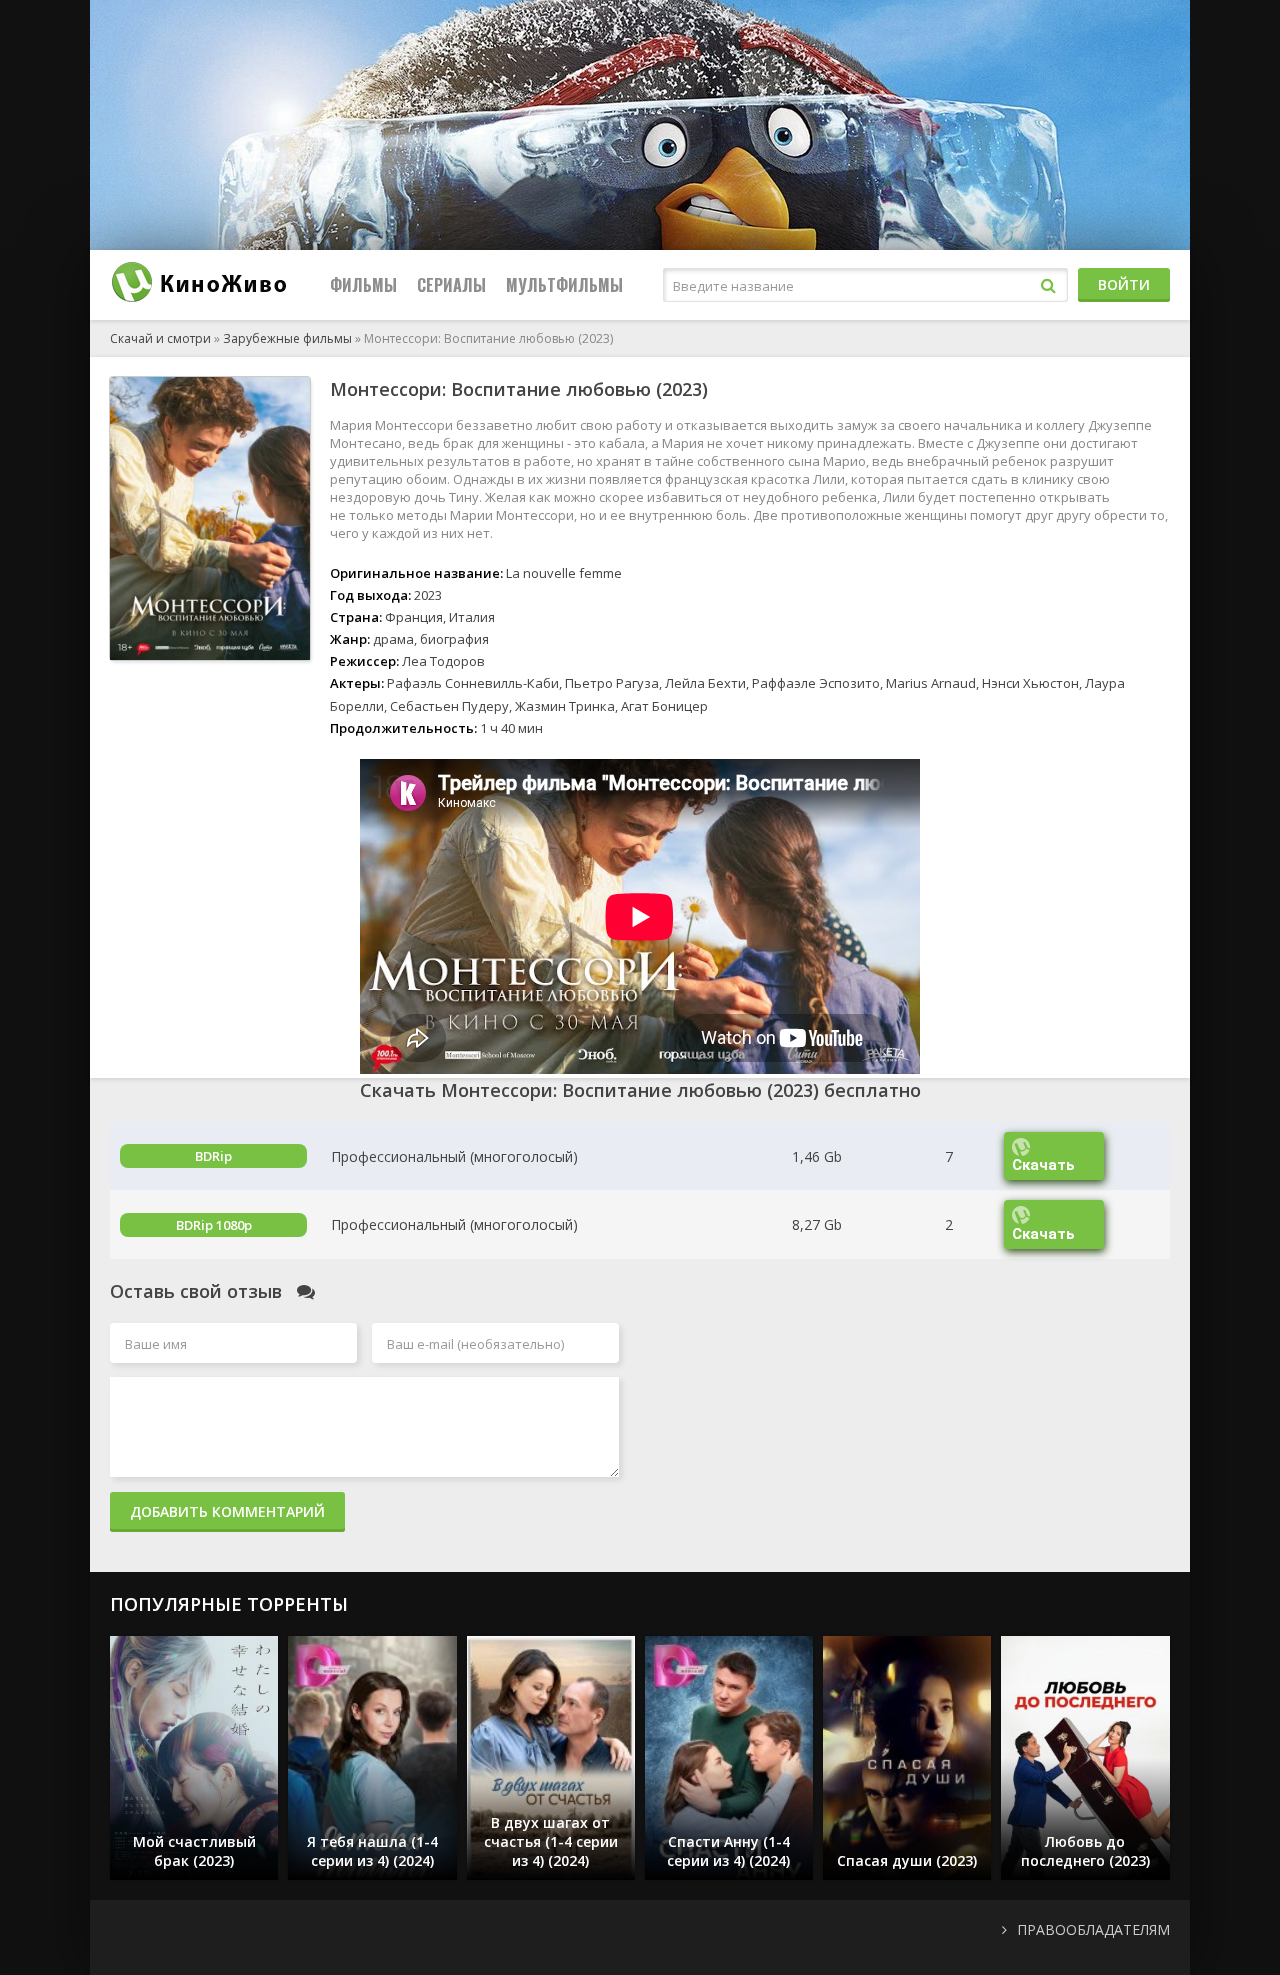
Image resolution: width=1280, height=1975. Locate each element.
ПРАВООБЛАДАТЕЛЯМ (1093, 1929)
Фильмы (363, 285)
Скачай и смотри (160, 338)
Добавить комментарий (227, 1511)
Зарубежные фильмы (287, 338)
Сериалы (451, 285)
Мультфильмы (564, 285)
